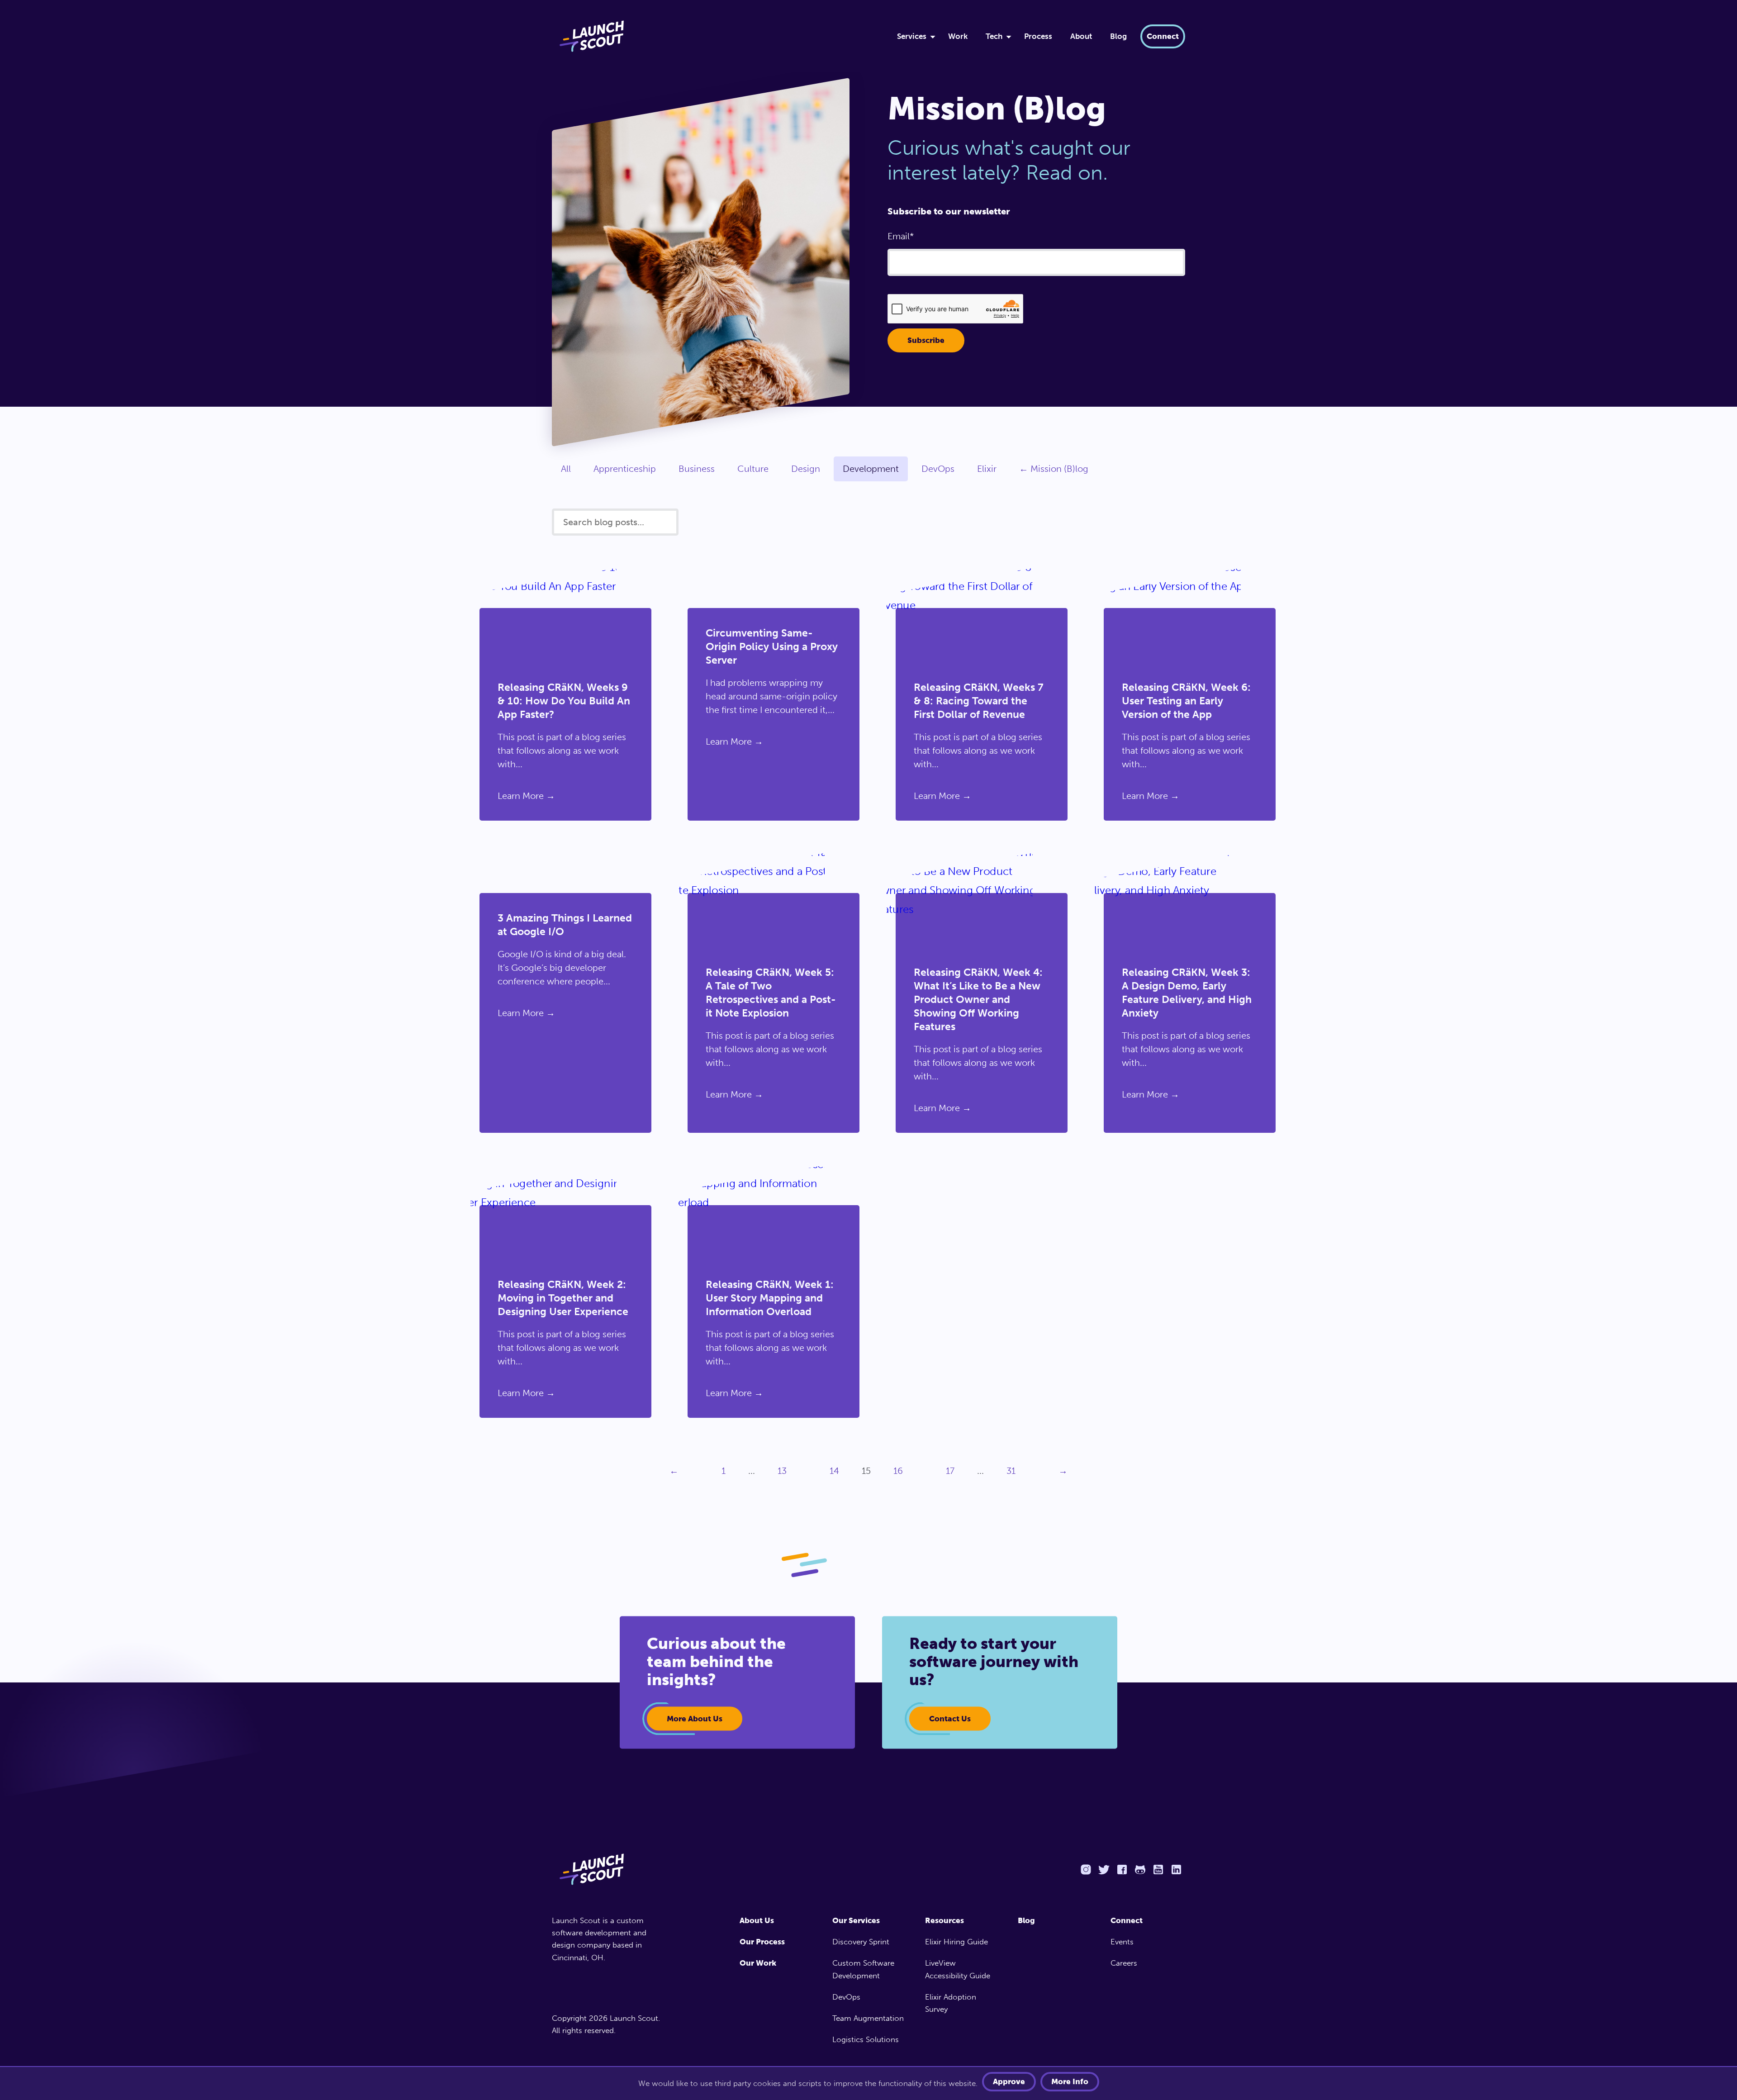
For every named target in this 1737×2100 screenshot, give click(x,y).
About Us (757, 1920)
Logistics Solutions (866, 2039)
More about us (695, 1719)
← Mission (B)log (1054, 469)
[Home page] (610, 1869)
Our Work (758, 1963)
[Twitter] (1104, 1870)
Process (1038, 36)
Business (697, 469)
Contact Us (950, 1719)
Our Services (856, 1920)
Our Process (762, 1942)
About (1081, 36)
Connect (1163, 36)
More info (1070, 2081)
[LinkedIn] (1176, 1870)
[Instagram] (1086, 1870)
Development (871, 469)
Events (1122, 1942)
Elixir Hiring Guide (956, 1942)
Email (899, 236)
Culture (753, 469)
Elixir (987, 469)
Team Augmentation (868, 2018)
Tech (994, 36)
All (566, 469)
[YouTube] (1158, 1870)
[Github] (1140, 1870)
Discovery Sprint (861, 1942)
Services (912, 36)
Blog (1118, 36)
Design (806, 469)
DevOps (938, 469)
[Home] (713, 36)
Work (958, 36)
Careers (1124, 1963)
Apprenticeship (625, 469)
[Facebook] (1122, 1870)
